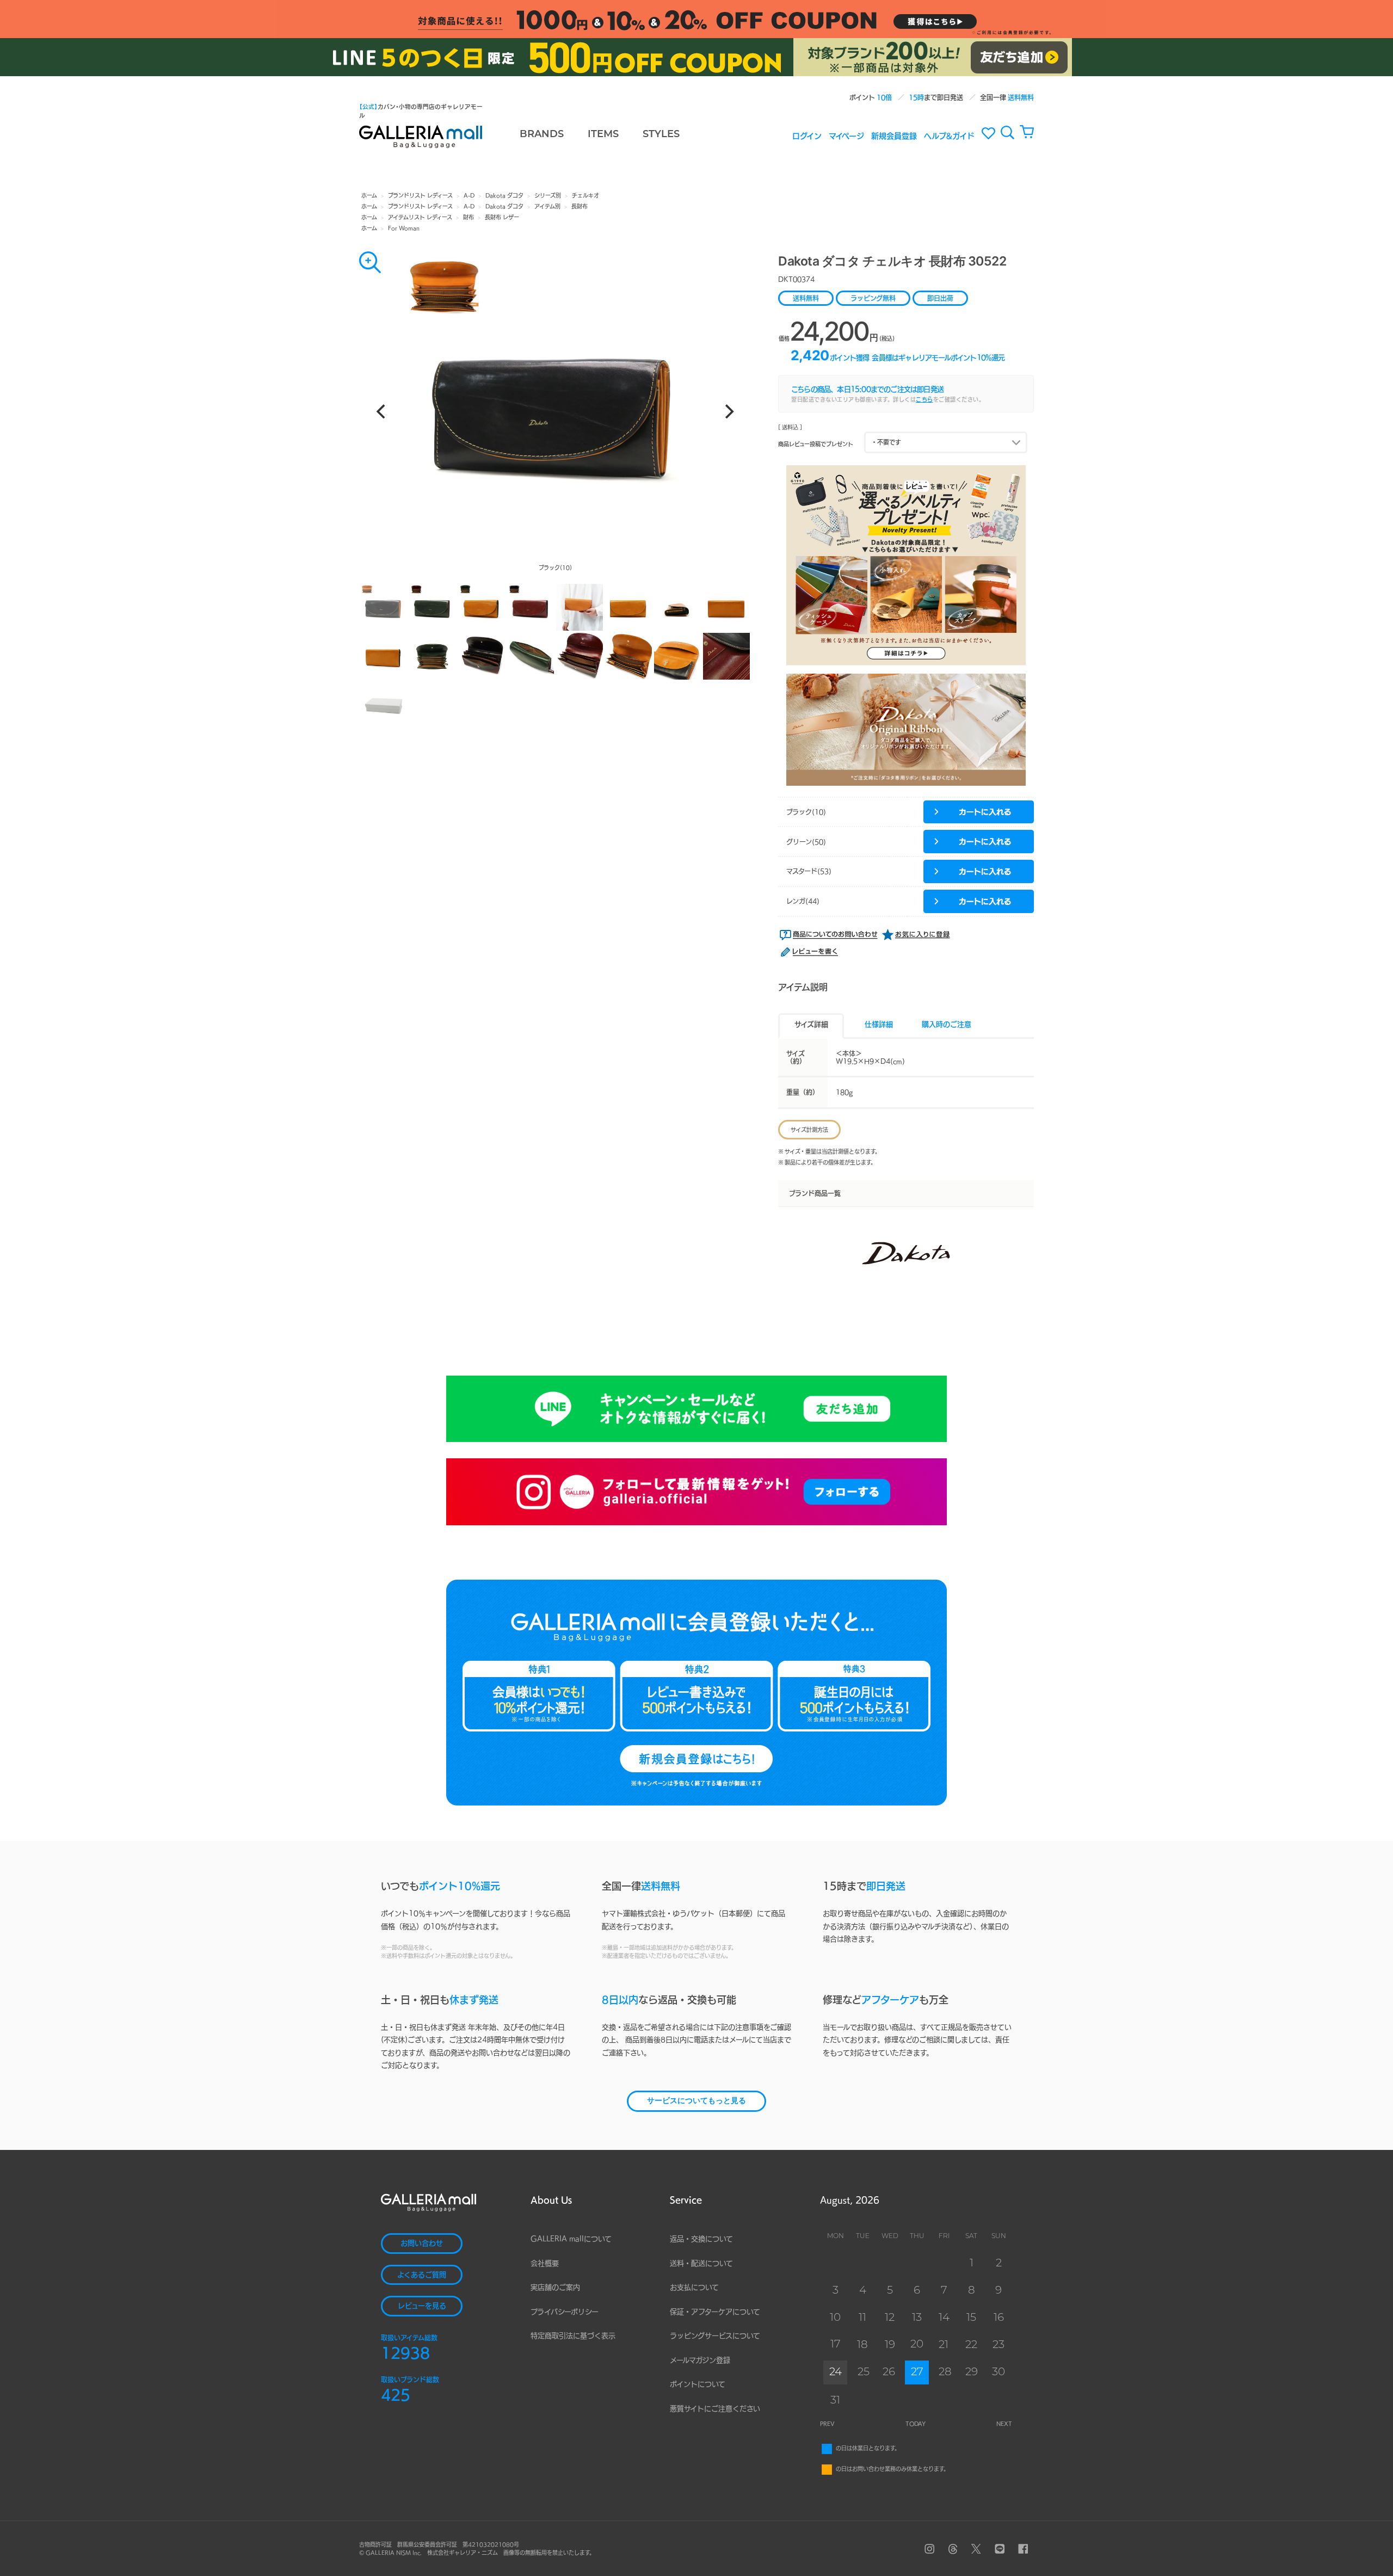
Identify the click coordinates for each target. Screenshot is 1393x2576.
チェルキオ (585, 195)
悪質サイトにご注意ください (715, 2409)
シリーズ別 (548, 195)
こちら (924, 399)
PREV (827, 2424)
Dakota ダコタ (504, 195)
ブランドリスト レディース (420, 195)
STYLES (661, 135)
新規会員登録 (894, 135)
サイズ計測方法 (809, 1130)
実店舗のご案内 (555, 2287)
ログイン (807, 135)
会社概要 (545, 2263)
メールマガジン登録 (700, 2360)
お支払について (694, 2287)
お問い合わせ (422, 2243)
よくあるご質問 (422, 2275)
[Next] (728, 411)
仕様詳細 (879, 1024)
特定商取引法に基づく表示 (573, 2336)
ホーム (369, 195)
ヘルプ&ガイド (949, 135)
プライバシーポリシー (565, 2312)
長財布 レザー (502, 217)
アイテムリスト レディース (420, 217)
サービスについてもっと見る (696, 2101)
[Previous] (382, 411)
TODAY (916, 2424)
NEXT (1004, 2424)
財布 (469, 217)
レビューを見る (422, 2306)
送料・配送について (701, 2263)
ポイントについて (698, 2384)
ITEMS (603, 135)
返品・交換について (701, 2239)
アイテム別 (547, 206)
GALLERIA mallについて (571, 2239)
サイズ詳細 (811, 1024)
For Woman (404, 228)
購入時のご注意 (947, 1024)
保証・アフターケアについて (715, 2312)
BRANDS (542, 135)
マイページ (846, 135)
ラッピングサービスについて (715, 2336)
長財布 (580, 206)
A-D (469, 195)
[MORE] (370, 262)
